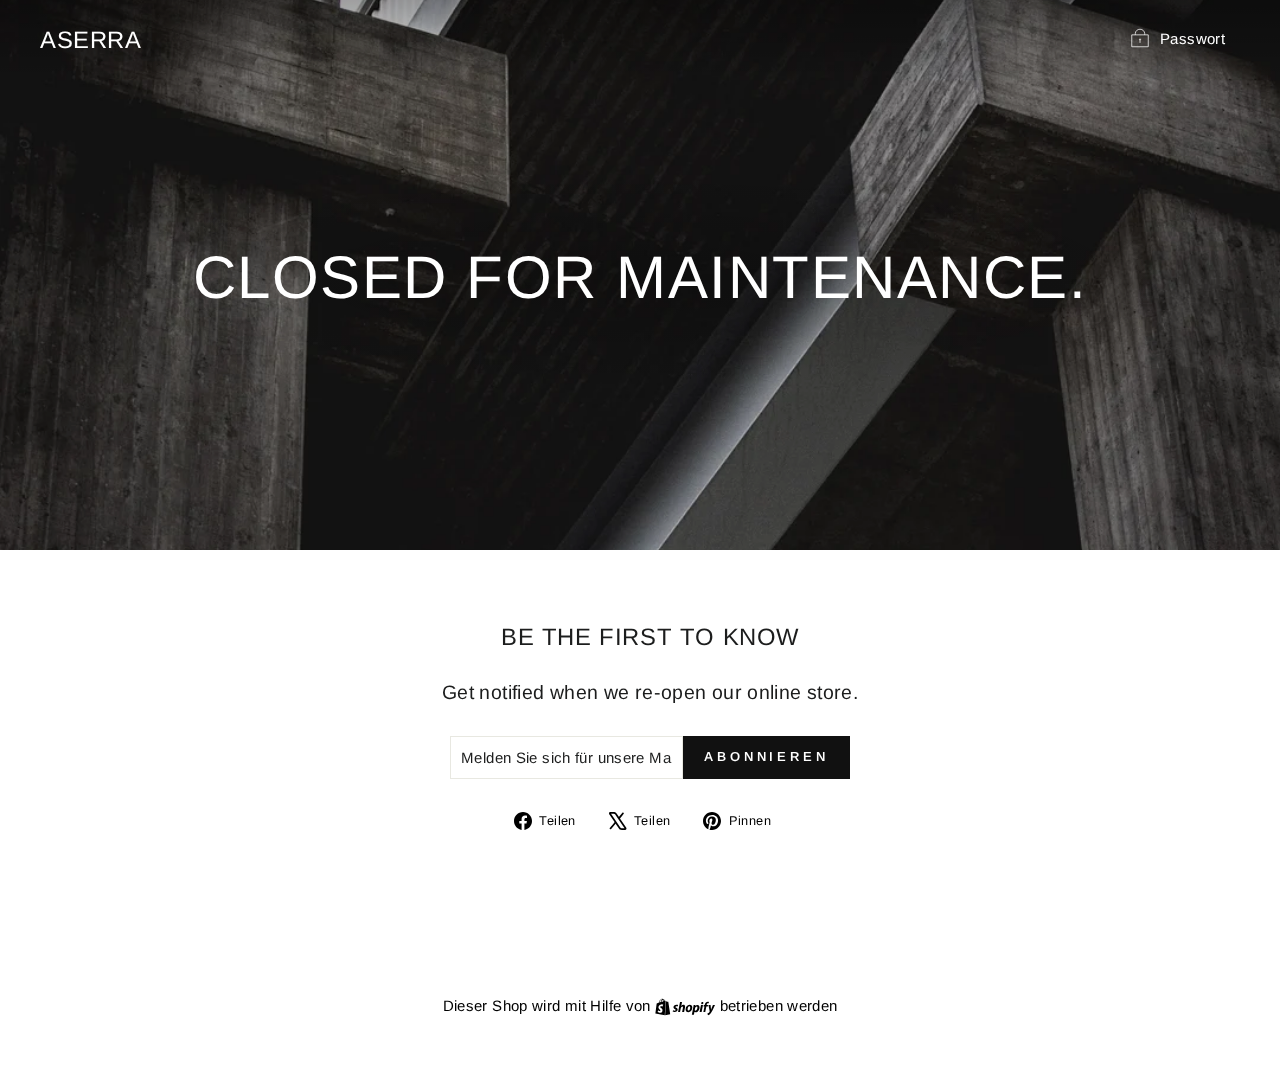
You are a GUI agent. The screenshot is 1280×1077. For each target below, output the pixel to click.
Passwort (1192, 38)
